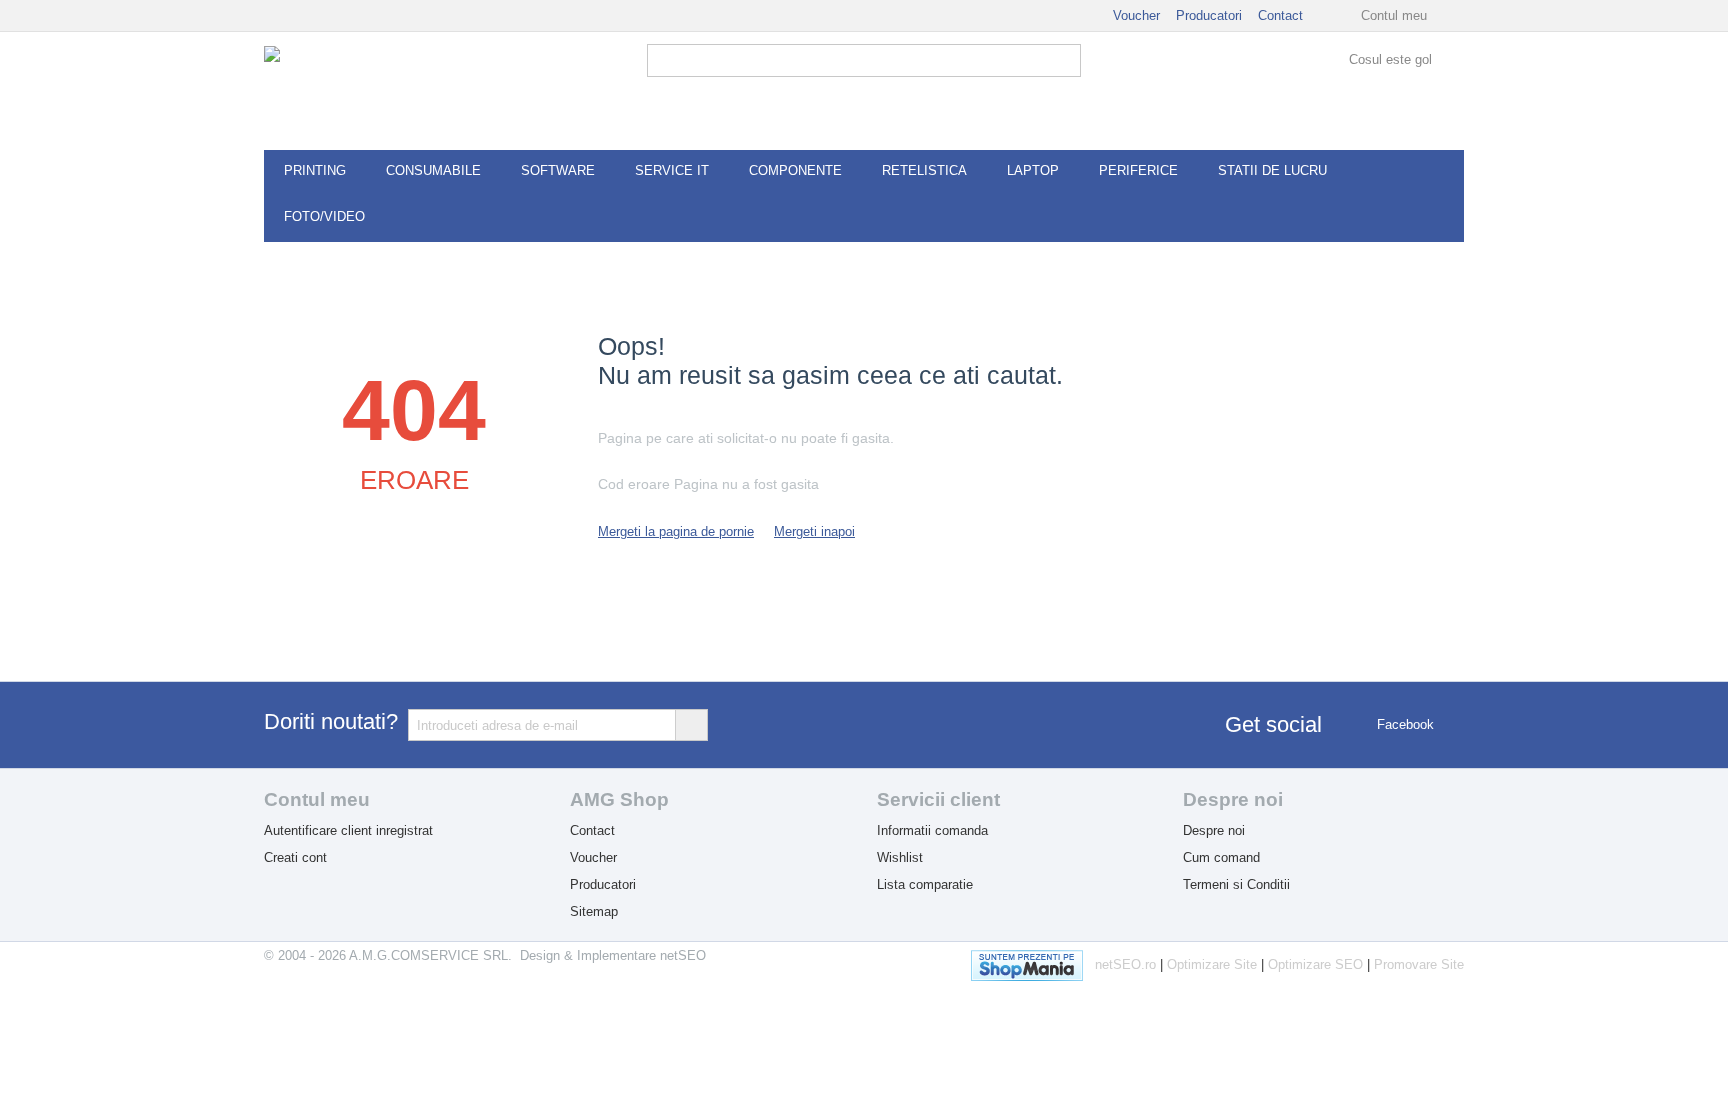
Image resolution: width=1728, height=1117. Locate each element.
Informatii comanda (932, 830)
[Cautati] (1066, 62)
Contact (1280, 15)
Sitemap (594, 911)
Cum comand (1221, 857)
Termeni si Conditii (1236, 884)
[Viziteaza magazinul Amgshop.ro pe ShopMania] (1033, 961)
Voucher (1136, 15)
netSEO (683, 955)
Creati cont (295, 857)
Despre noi (1214, 830)
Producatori (1209, 15)
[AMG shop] (364, 90)
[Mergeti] (691, 725)
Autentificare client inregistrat (348, 830)
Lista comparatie (925, 884)
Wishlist (900, 857)
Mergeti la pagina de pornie (676, 531)
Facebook (1403, 724)
